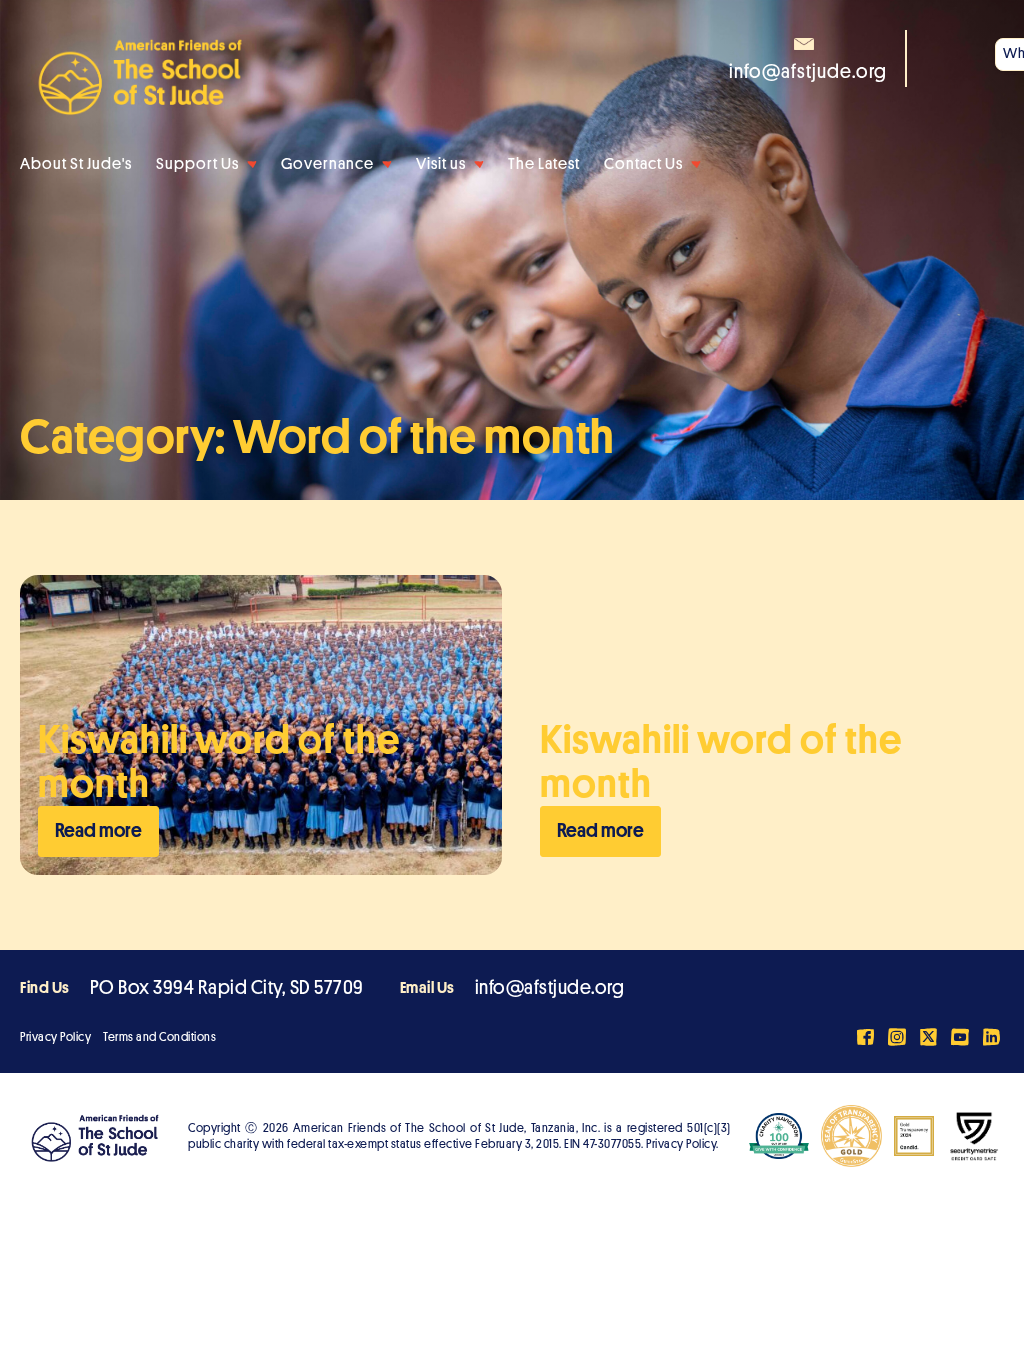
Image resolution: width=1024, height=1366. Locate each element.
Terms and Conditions (159, 1037)
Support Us (197, 164)
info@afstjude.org (550, 987)
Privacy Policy (55, 1037)
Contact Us (643, 164)
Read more (98, 830)
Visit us (441, 164)
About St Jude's (76, 164)
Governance (327, 164)
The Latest (544, 164)
